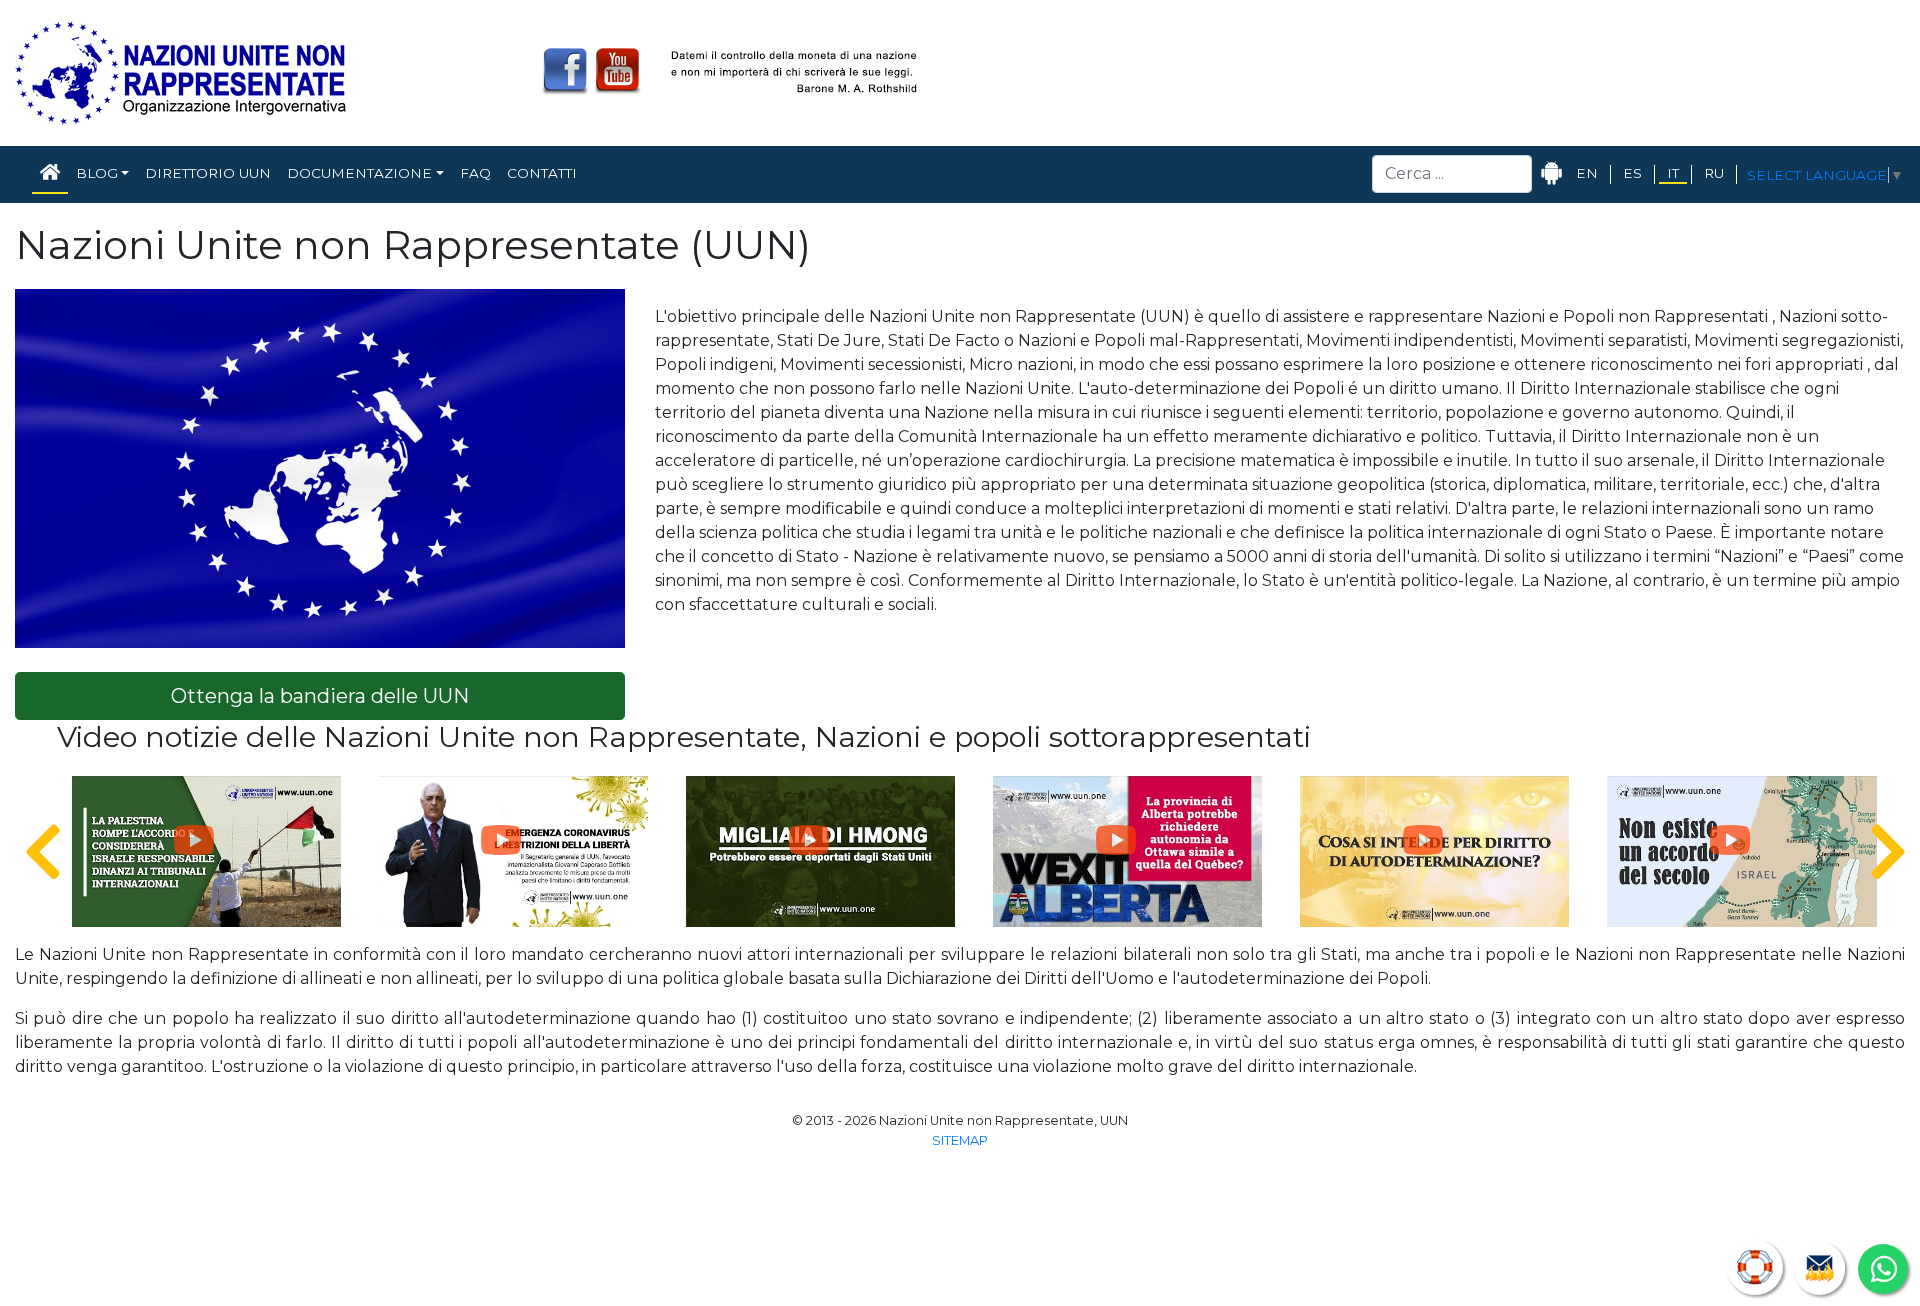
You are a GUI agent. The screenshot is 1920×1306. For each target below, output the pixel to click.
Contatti (542, 173)
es (1632, 173)
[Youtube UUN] (617, 70)
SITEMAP (960, 1140)
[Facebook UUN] (565, 70)
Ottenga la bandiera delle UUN (320, 696)
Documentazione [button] (359, 173)
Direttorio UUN (208, 173)
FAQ (475, 173)
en (1587, 173)
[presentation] (30, 853)
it (1673, 173)
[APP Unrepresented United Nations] (1552, 173)
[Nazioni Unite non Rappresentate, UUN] (180, 71)
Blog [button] (97, 173)
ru (1714, 173)
